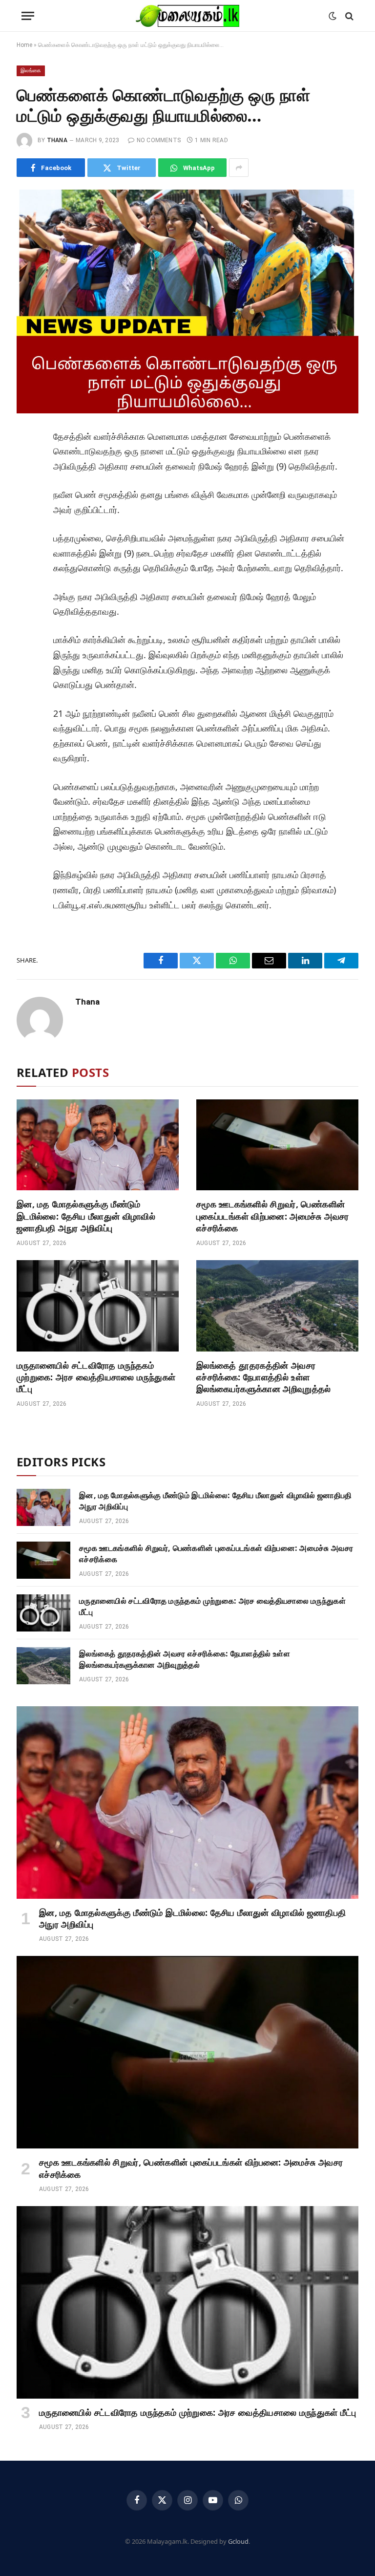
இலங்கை (31, 71)
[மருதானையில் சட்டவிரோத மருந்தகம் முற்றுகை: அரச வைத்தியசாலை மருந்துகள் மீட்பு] (98, 1306)
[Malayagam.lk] (187, 16)
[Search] (348, 16)
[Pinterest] (28, 529)
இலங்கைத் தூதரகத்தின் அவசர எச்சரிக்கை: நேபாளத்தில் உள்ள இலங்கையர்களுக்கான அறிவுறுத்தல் (264, 1377)
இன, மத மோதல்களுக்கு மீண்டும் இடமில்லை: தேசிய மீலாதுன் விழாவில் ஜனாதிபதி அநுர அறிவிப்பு (86, 1216)
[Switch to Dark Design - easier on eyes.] (333, 16)
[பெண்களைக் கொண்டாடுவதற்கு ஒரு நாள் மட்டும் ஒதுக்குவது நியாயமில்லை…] (187, 301)
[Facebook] (28, 463)
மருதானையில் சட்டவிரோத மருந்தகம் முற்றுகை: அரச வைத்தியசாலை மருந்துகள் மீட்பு (96, 1377)
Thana (57, 140)
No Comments (159, 140)
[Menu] (28, 16)
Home (24, 45)
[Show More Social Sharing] (239, 168)
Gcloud (238, 2541)
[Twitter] (28, 485)
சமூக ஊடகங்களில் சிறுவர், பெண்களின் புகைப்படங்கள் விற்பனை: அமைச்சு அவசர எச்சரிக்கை (273, 1216)
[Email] (28, 551)
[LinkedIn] (28, 507)
